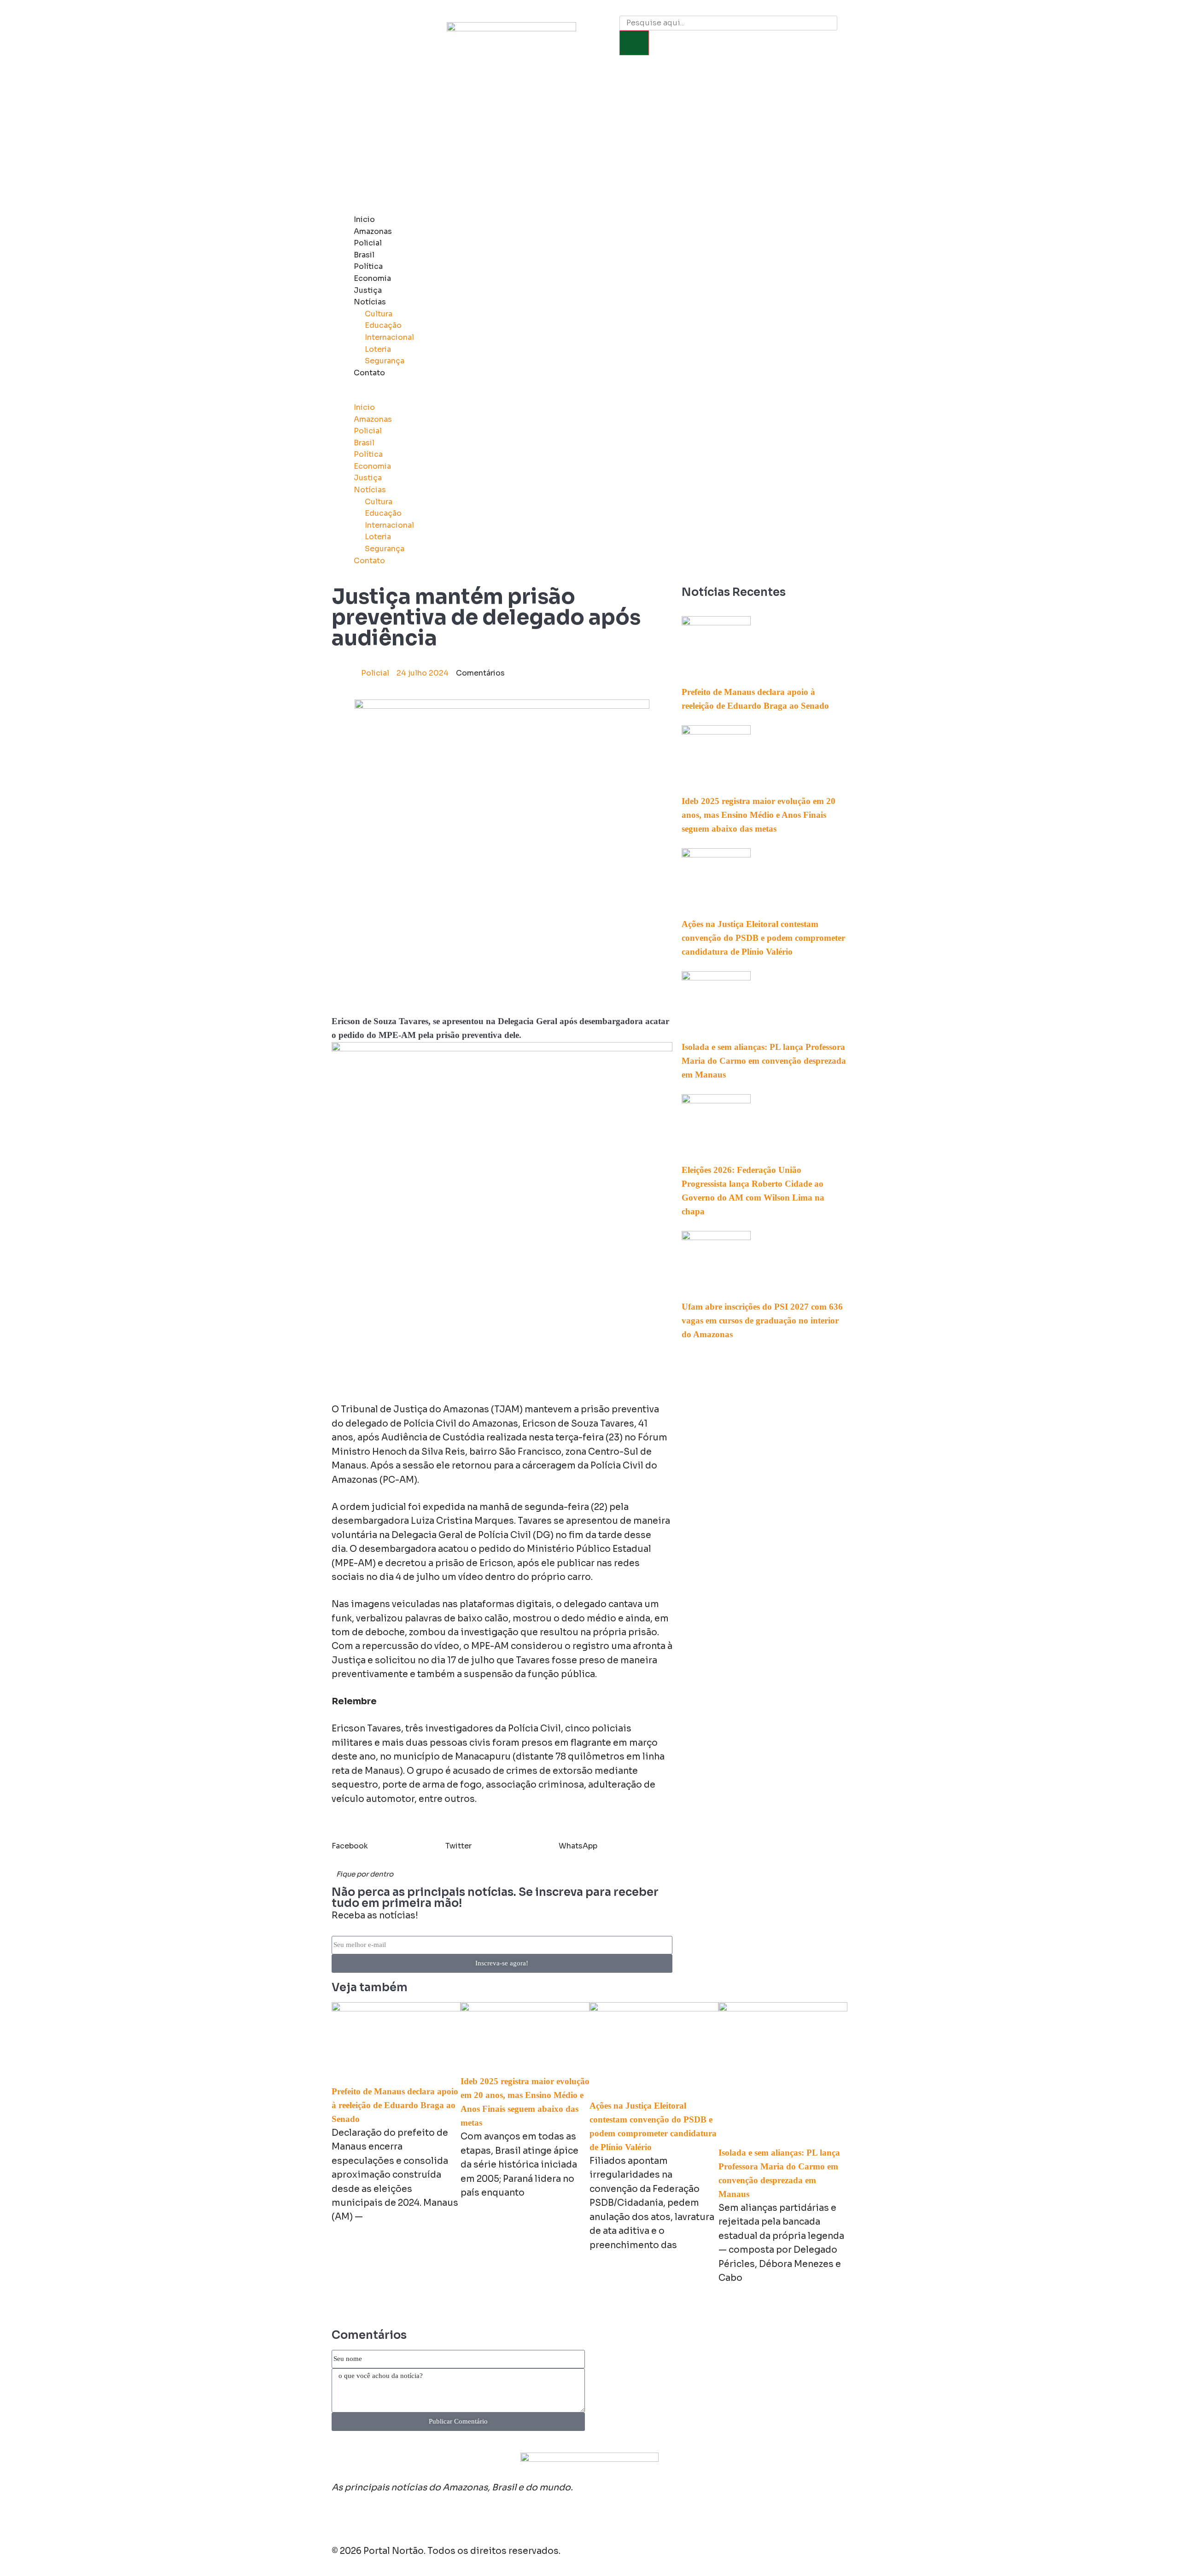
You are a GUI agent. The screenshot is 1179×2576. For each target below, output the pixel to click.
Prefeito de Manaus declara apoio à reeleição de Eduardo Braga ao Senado (395, 2105)
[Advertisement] (589, 140)
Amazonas (373, 231)
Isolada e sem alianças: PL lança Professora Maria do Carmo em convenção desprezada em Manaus (764, 1061)
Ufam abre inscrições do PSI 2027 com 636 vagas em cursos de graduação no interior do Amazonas (762, 1320)
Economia (372, 278)
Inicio (364, 219)
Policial (368, 243)
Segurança (385, 361)
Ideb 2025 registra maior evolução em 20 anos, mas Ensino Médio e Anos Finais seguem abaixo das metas (759, 815)
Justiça (368, 290)
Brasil (364, 255)
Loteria (378, 349)
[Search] (634, 43)
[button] (565, 396)
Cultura (379, 314)
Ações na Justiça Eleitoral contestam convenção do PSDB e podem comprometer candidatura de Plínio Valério (763, 938)
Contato (369, 373)
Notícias (370, 302)
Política (368, 266)
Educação (383, 325)
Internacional (389, 337)
